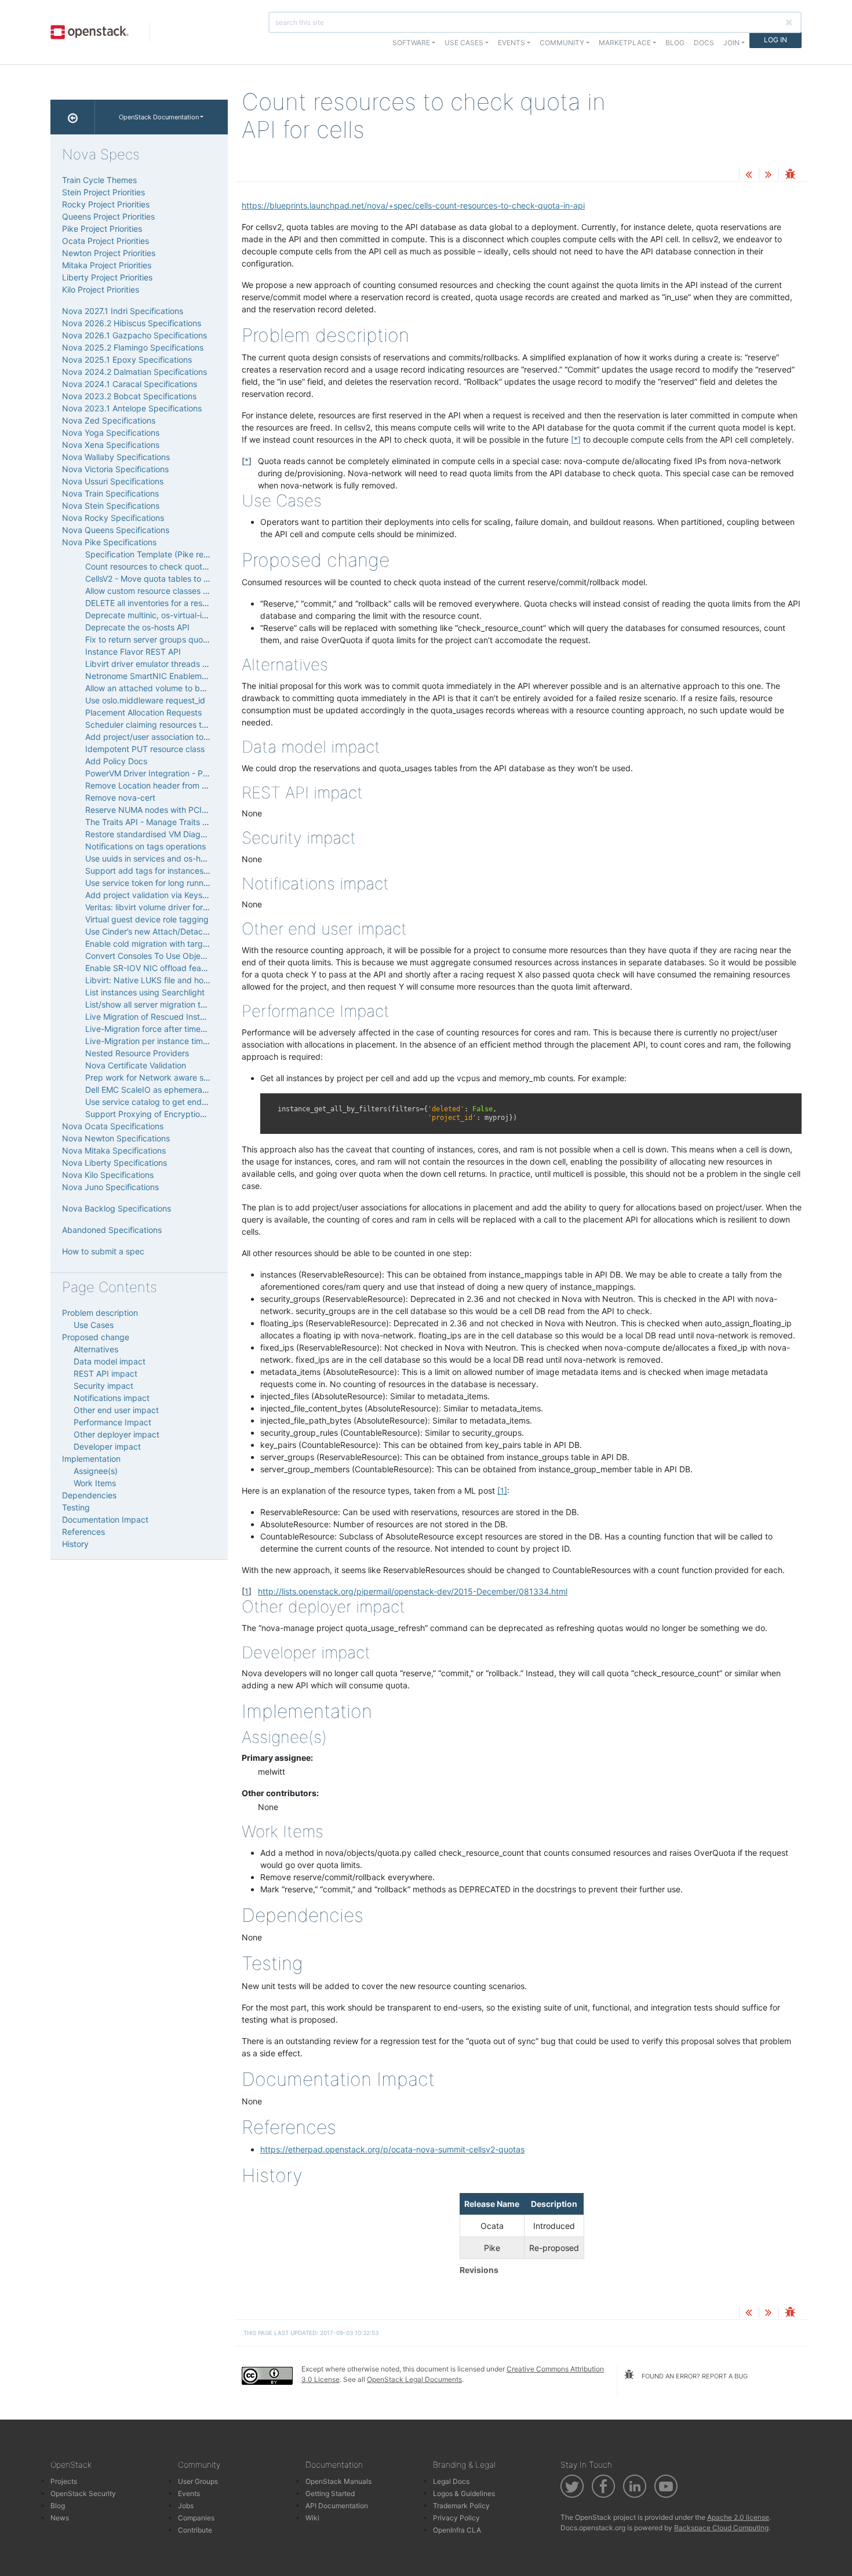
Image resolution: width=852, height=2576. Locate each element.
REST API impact (105, 1373)
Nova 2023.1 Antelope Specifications (132, 408)
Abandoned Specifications (112, 1230)
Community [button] (562, 43)
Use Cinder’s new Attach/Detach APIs (156, 931)
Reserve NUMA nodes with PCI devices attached (178, 810)
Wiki (312, 2518)
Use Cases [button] (464, 43)
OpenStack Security (83, 2493)
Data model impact (110, 1361)
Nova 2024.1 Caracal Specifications (130, 384)
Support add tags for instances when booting (171, 871)
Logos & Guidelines (464, 2493)
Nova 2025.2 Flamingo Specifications (133, 347)
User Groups (198, 2481)
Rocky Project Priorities (106, 204)
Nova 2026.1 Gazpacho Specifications (134, 335)
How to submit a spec (103, 1251)
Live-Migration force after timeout (149, 1029)
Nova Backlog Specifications (116, 1208)
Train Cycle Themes (99, 180)
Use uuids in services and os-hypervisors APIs (172, 858)
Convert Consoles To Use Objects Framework (171, 956)
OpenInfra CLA (457, 2530)
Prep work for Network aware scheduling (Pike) (175, 1077)
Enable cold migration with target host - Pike (169, 944)
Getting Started (330, 2493)
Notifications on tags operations (145, 846)
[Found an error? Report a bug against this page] (790, 175)
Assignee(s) (96, 1471)
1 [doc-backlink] (247, 1591)
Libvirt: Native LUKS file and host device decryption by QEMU (203, 980)
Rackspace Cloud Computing (721, 2528)
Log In (775, 40)
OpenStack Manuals (338, 2481)
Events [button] (511, 43)
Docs (704, 43)
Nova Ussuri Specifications (113, 481)
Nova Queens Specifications (116, 530)
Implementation (91, 1459)
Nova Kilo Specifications (108, 1175)
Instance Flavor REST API (133, 652)
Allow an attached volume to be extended (164, 688)
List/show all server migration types (152, 1004)
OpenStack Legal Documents (414, 2379)
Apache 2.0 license (738, 2517)
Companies (196, 2518)
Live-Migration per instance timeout (152, 1041)
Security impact (103, 1386)
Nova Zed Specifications (109, 420)
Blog (675, 43)
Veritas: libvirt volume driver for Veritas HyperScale (181, 907)
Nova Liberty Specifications (114, 1163)
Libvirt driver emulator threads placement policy (176, 664)
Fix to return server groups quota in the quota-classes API (195, 639)
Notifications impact (112, 1398)
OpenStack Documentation (159, 117)
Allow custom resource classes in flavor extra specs (183, 591)
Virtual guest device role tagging (147, 919)
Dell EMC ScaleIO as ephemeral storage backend (178, 1090)
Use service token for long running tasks (161, 883)
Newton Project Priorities (109, 253)
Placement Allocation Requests (143, 712)
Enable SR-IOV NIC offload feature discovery (170, 968)
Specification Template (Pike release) (156, 554)
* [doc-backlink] (247, 461)
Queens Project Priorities (108, 216)
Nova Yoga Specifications (111, 433)
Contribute (195, 2530)
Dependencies (89, 1495)
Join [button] (731, 43)
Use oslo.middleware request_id (145, 700)
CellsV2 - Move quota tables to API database (170, 579)
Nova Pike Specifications (109, 542)
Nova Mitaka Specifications (114, 1150)
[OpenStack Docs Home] (73, 117)
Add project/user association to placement (165, 737)
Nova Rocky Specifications (113, 518)
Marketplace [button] (625, 43)
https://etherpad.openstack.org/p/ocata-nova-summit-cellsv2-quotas (392, 2149)
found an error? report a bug (694, 2376)
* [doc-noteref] (576, 439)
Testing (76, 1507)
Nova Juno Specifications (110, 1187)
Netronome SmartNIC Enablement (150, 676)
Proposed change (96, 1337)
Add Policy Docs (116, 761)
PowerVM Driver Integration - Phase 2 (156, 773)
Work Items (95, 1483)
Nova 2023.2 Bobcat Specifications (129, 396)
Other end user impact (116, 1410)
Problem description (100, 1313)
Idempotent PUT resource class (145, 749)
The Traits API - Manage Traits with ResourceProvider (186, 822)
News (60, 2518)
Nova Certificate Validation (136, 1065)
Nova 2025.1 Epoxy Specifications (127, 360)
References (83, 1532)
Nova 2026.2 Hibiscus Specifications (132, 323)
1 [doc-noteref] (502, 1490)
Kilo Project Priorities (101, 289)
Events (189, 2493)
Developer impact (107, 1446)
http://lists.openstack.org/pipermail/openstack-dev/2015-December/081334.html (413, 1591)
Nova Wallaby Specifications (116, 457)
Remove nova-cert (120, 798)
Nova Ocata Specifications (113, 1126)
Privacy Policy (456, 2518)
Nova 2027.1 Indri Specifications (123, 311)
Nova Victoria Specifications (115, 469)
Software (411, 43)
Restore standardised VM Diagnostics (156, 834)
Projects (64, 2481)
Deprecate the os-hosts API (137, 627)
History (75, 1544)
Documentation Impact (105, 1519)
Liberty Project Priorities (107, 277)
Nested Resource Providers (137, 1053)
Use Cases (94, 1325)
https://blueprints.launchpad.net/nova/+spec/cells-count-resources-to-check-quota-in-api (413, 205)
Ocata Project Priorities (105, 241)
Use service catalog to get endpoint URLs (164, 1102)
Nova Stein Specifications (111, 506)
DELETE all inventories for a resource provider (172, 603)
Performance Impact (112, 1422)
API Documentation (337, 2506)
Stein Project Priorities (103, 192)
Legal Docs (451, 2481)
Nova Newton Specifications (116, 1138)
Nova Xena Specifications (111, 445)
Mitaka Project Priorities (107, 265)
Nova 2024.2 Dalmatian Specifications (134, 372)
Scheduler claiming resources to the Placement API (182, 725)
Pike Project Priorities (102, 229)
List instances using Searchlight (145, 992)
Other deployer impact (116, 1434)
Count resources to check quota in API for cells (174, 566)
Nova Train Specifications (110, 493)
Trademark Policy (461, 2506)
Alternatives (96, 1349)
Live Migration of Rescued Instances (154, 1017)
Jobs (186, 2506)
